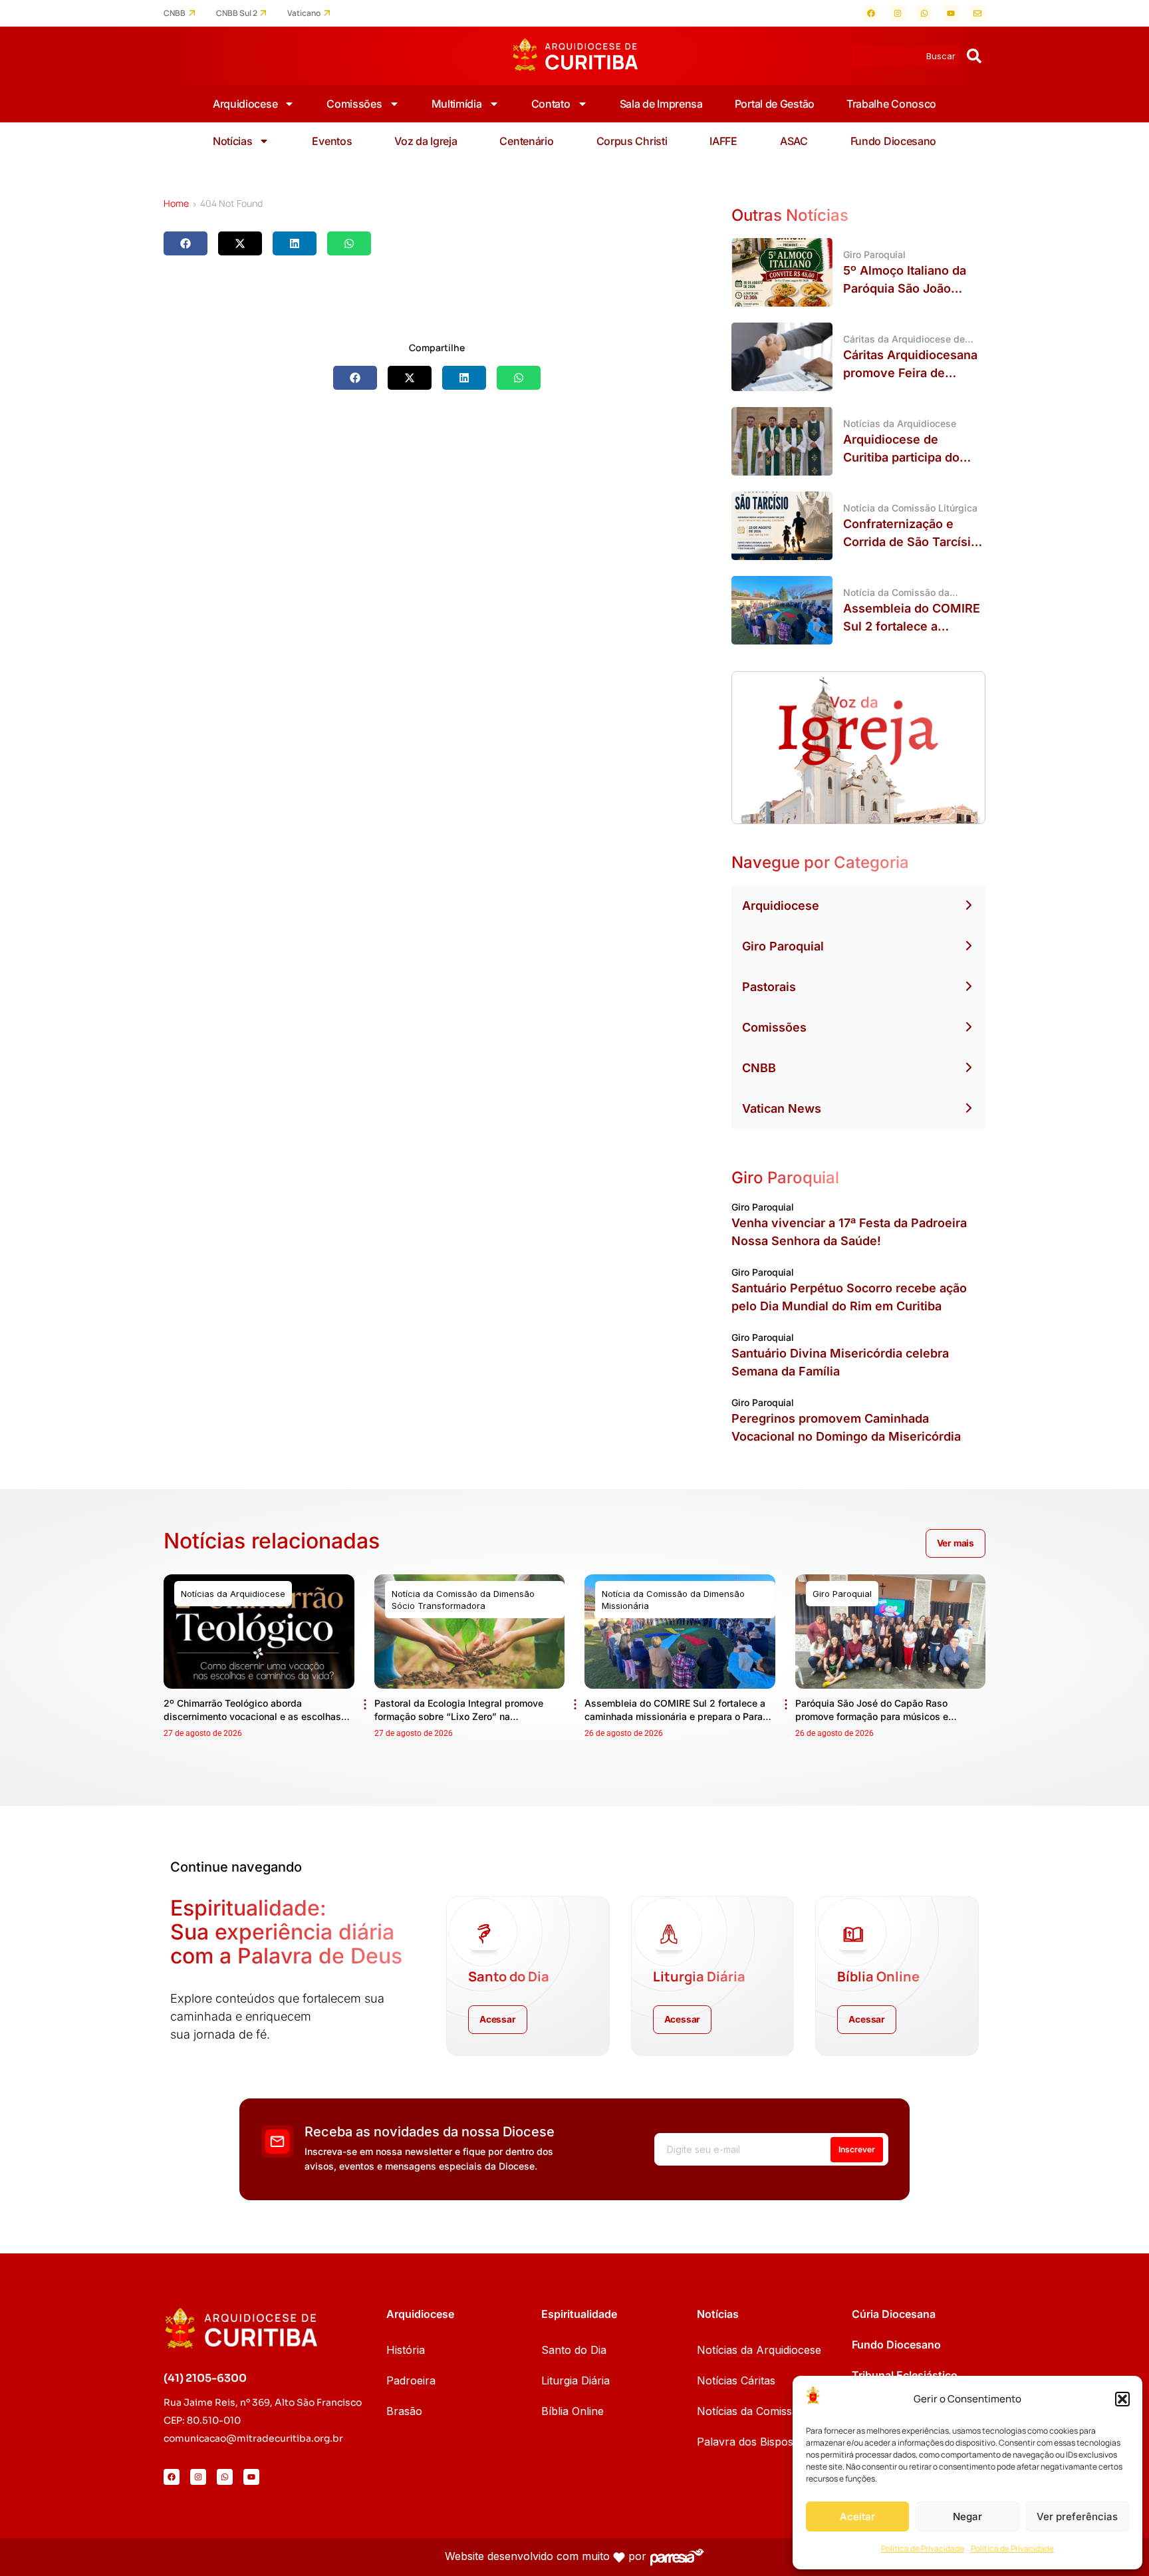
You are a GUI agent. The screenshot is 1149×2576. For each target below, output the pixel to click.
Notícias (233, 141)
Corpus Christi (632, 141)
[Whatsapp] (924, 13)
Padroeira (411, 2380)
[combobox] (906, 56)
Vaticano (304, 13)
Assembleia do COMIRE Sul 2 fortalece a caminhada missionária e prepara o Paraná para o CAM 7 (679, 1716)
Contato (551, 104)
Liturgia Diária (575, 2380)
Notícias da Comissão (751, 2411)
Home (176, 203)
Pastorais (769, 987)
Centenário (526, 141)
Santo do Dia (574, 2350)
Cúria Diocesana (894, 2314)
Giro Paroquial (783, 946)
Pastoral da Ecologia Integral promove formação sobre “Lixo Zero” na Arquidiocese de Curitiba (459, 1716)
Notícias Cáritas (736, 2380)
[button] (1122, 2399)
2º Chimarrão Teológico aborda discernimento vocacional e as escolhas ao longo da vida (252, 1716)
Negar (967, 2516)
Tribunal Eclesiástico (905, 2375)
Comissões (354, 104)
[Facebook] (871, 13)
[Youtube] (951, 13)
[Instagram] (898, 13)
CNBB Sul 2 (237, 13)
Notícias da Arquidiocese (759, 2350)
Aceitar (857, 2516)
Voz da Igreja (426, 141)
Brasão (404, 2411)
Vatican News (782, 1108)
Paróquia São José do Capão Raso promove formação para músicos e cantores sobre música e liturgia (872, 1716)
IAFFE (723, 141)
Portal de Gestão (775, 104)
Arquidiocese (245, 104)
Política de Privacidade (923, 2548)
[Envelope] (977, 13)
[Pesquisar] (974, 56)
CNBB (175, 13)
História (406, 2350)
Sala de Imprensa (661, 104)
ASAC (794, 141)
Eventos (332, 141)
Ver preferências (1077, 2516)
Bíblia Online (573, 2411)
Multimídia (457, 104)
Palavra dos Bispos (745, 2442)
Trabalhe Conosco (891, 104)
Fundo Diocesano (894, 141)
